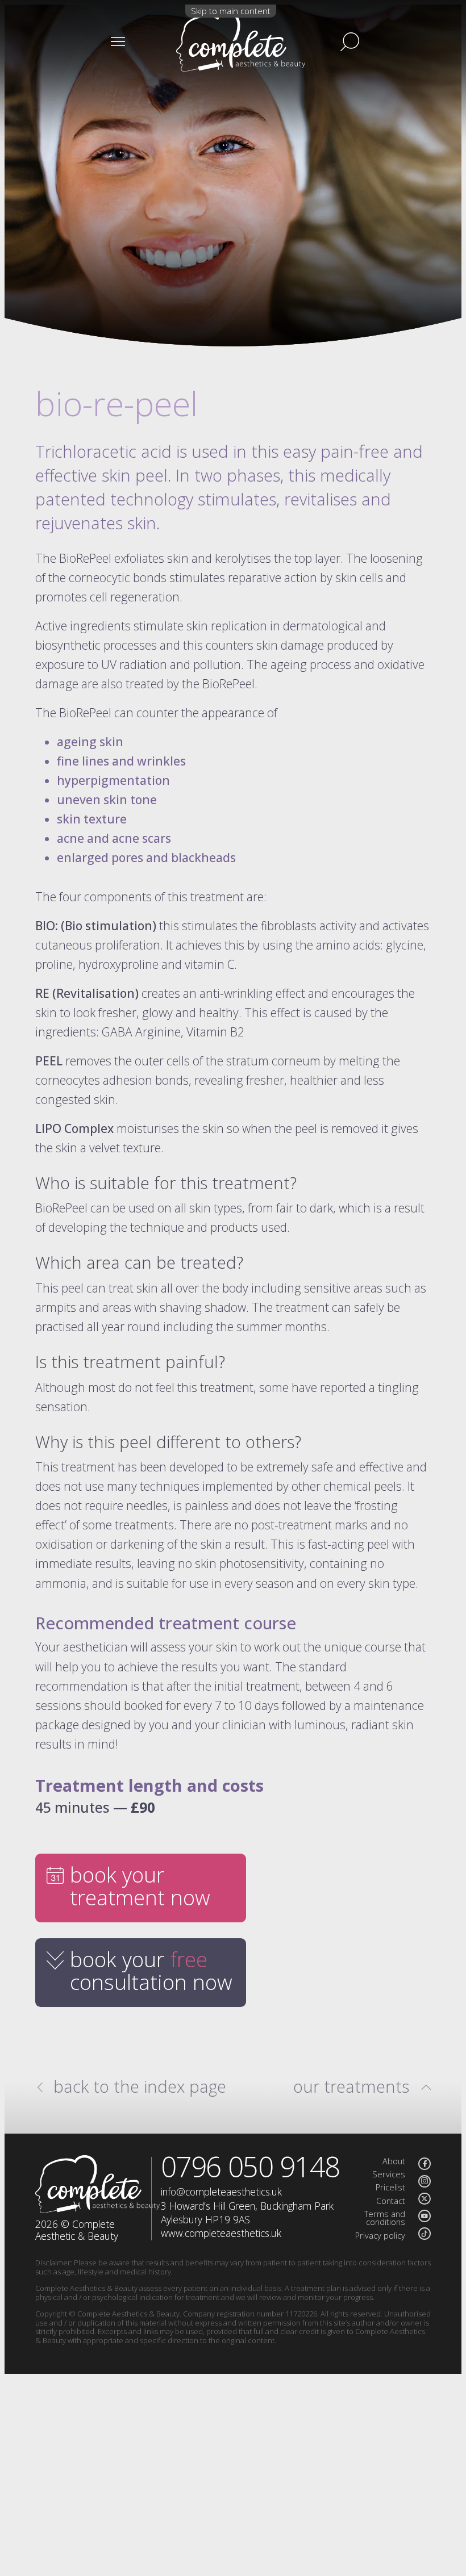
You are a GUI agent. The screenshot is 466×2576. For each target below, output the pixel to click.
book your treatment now (140, 1886)
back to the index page (140, 2086)
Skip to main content (231, 11)
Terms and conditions (385, 2218)
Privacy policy (380, 2236)
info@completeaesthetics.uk (221, 2192)
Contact (391, 2201)
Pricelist (390, 2187)
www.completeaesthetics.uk (221, 2233)
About (394, 2161)
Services (389, 2174)
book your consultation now (151, 1971)
